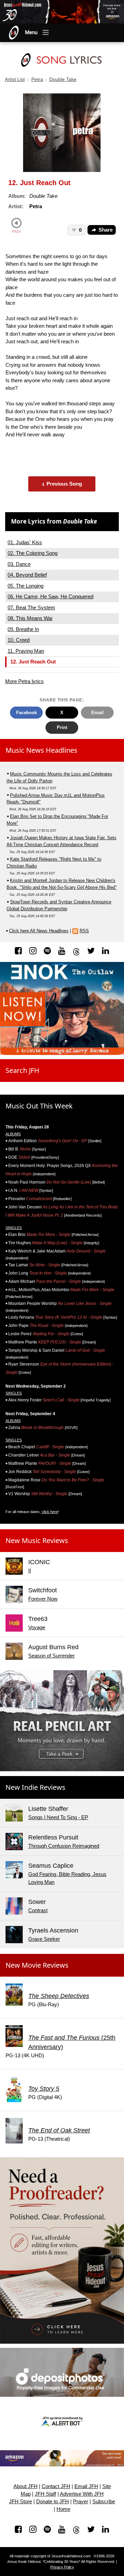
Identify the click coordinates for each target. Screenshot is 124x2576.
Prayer (81, 2502)
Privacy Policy (62, 2567)
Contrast (38, 1910)
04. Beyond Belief (27, 575)
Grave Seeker (44, 1939)
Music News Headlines (42, 750)
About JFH (25, 2486)
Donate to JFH (53, 2502)
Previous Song (62, 484)
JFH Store (20, 2502)
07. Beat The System (31, 607)
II (30, 1570)
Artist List (15, 79)
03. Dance (19, 564)
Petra (37, 79)
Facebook (27, 713)
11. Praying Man (26, 651)
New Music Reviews (37, 1540)
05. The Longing (25, 586)
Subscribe (104, 2502)
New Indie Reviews (35, 1787)
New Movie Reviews (37, 1965)
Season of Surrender (51, 1656)
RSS (84, 931)
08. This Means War (30, 618)
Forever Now (43, 1599)
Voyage (37, 1627)
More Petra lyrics (24, 681)
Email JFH (86, 2486)
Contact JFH (56, 2486)
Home (63, 2509)
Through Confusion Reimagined (64, 1846)
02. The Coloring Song (33, 553)
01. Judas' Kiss (25, 542)
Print (62, 727)
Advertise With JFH (82, 2494)
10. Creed (19, 640)
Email (97, 713)
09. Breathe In (23, 629)
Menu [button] (31, 32)
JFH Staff (45, 2494)
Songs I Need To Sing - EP (58, 1817)
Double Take (63, 79)
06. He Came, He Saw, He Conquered (50, 596)
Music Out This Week (39, 1106)
